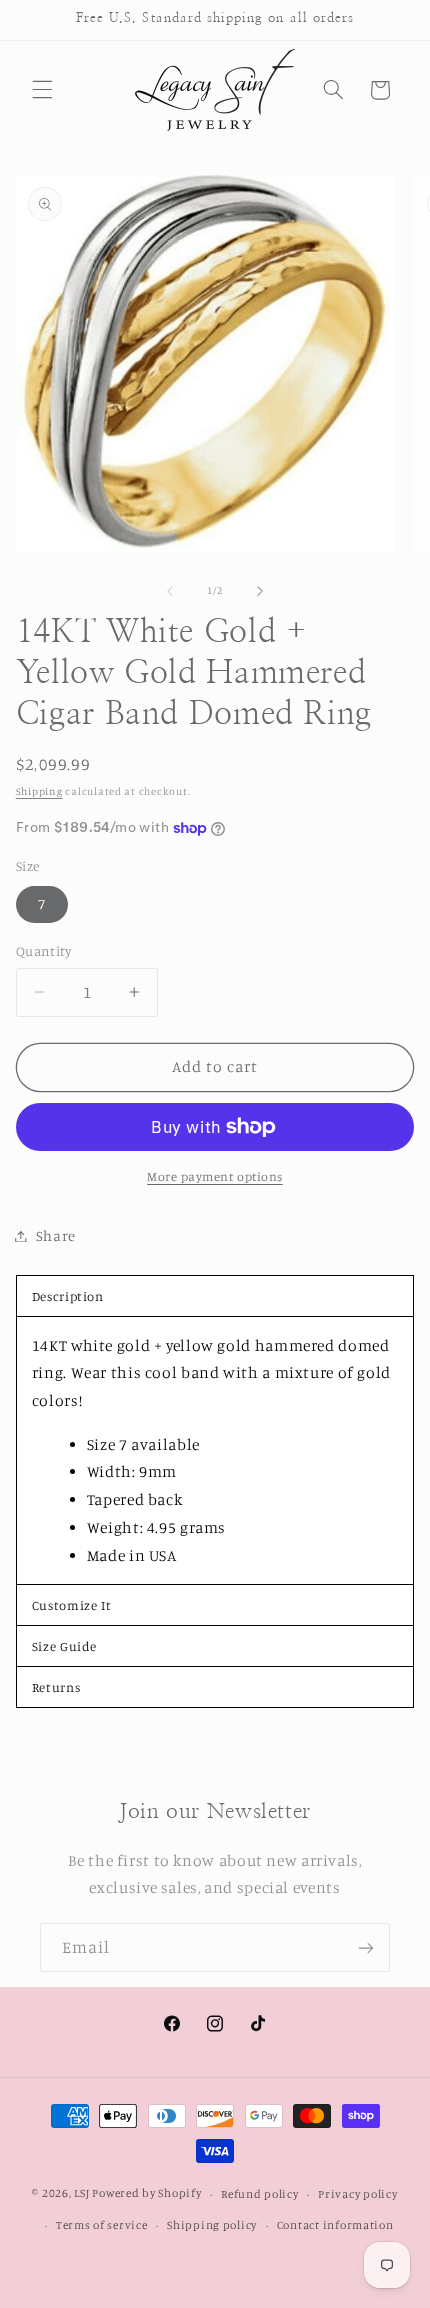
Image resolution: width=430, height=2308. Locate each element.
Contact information (335, 2225)
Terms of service (102, 2225)
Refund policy (260, 2194)
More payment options (215, 1176)
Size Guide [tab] (64, 1646)
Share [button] (56, 1235)
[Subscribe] (366, 1947)
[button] (42, 90)
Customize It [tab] (72, 1605)
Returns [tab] (56, 1687)
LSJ (81, 2194)
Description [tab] (68, 1296)
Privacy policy (357, 2194)
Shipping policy (212, 2225)
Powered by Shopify (146, 2194)
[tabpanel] (215, 1450)
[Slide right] (260, 591)
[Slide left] (170, 591)
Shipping (39, 791)
